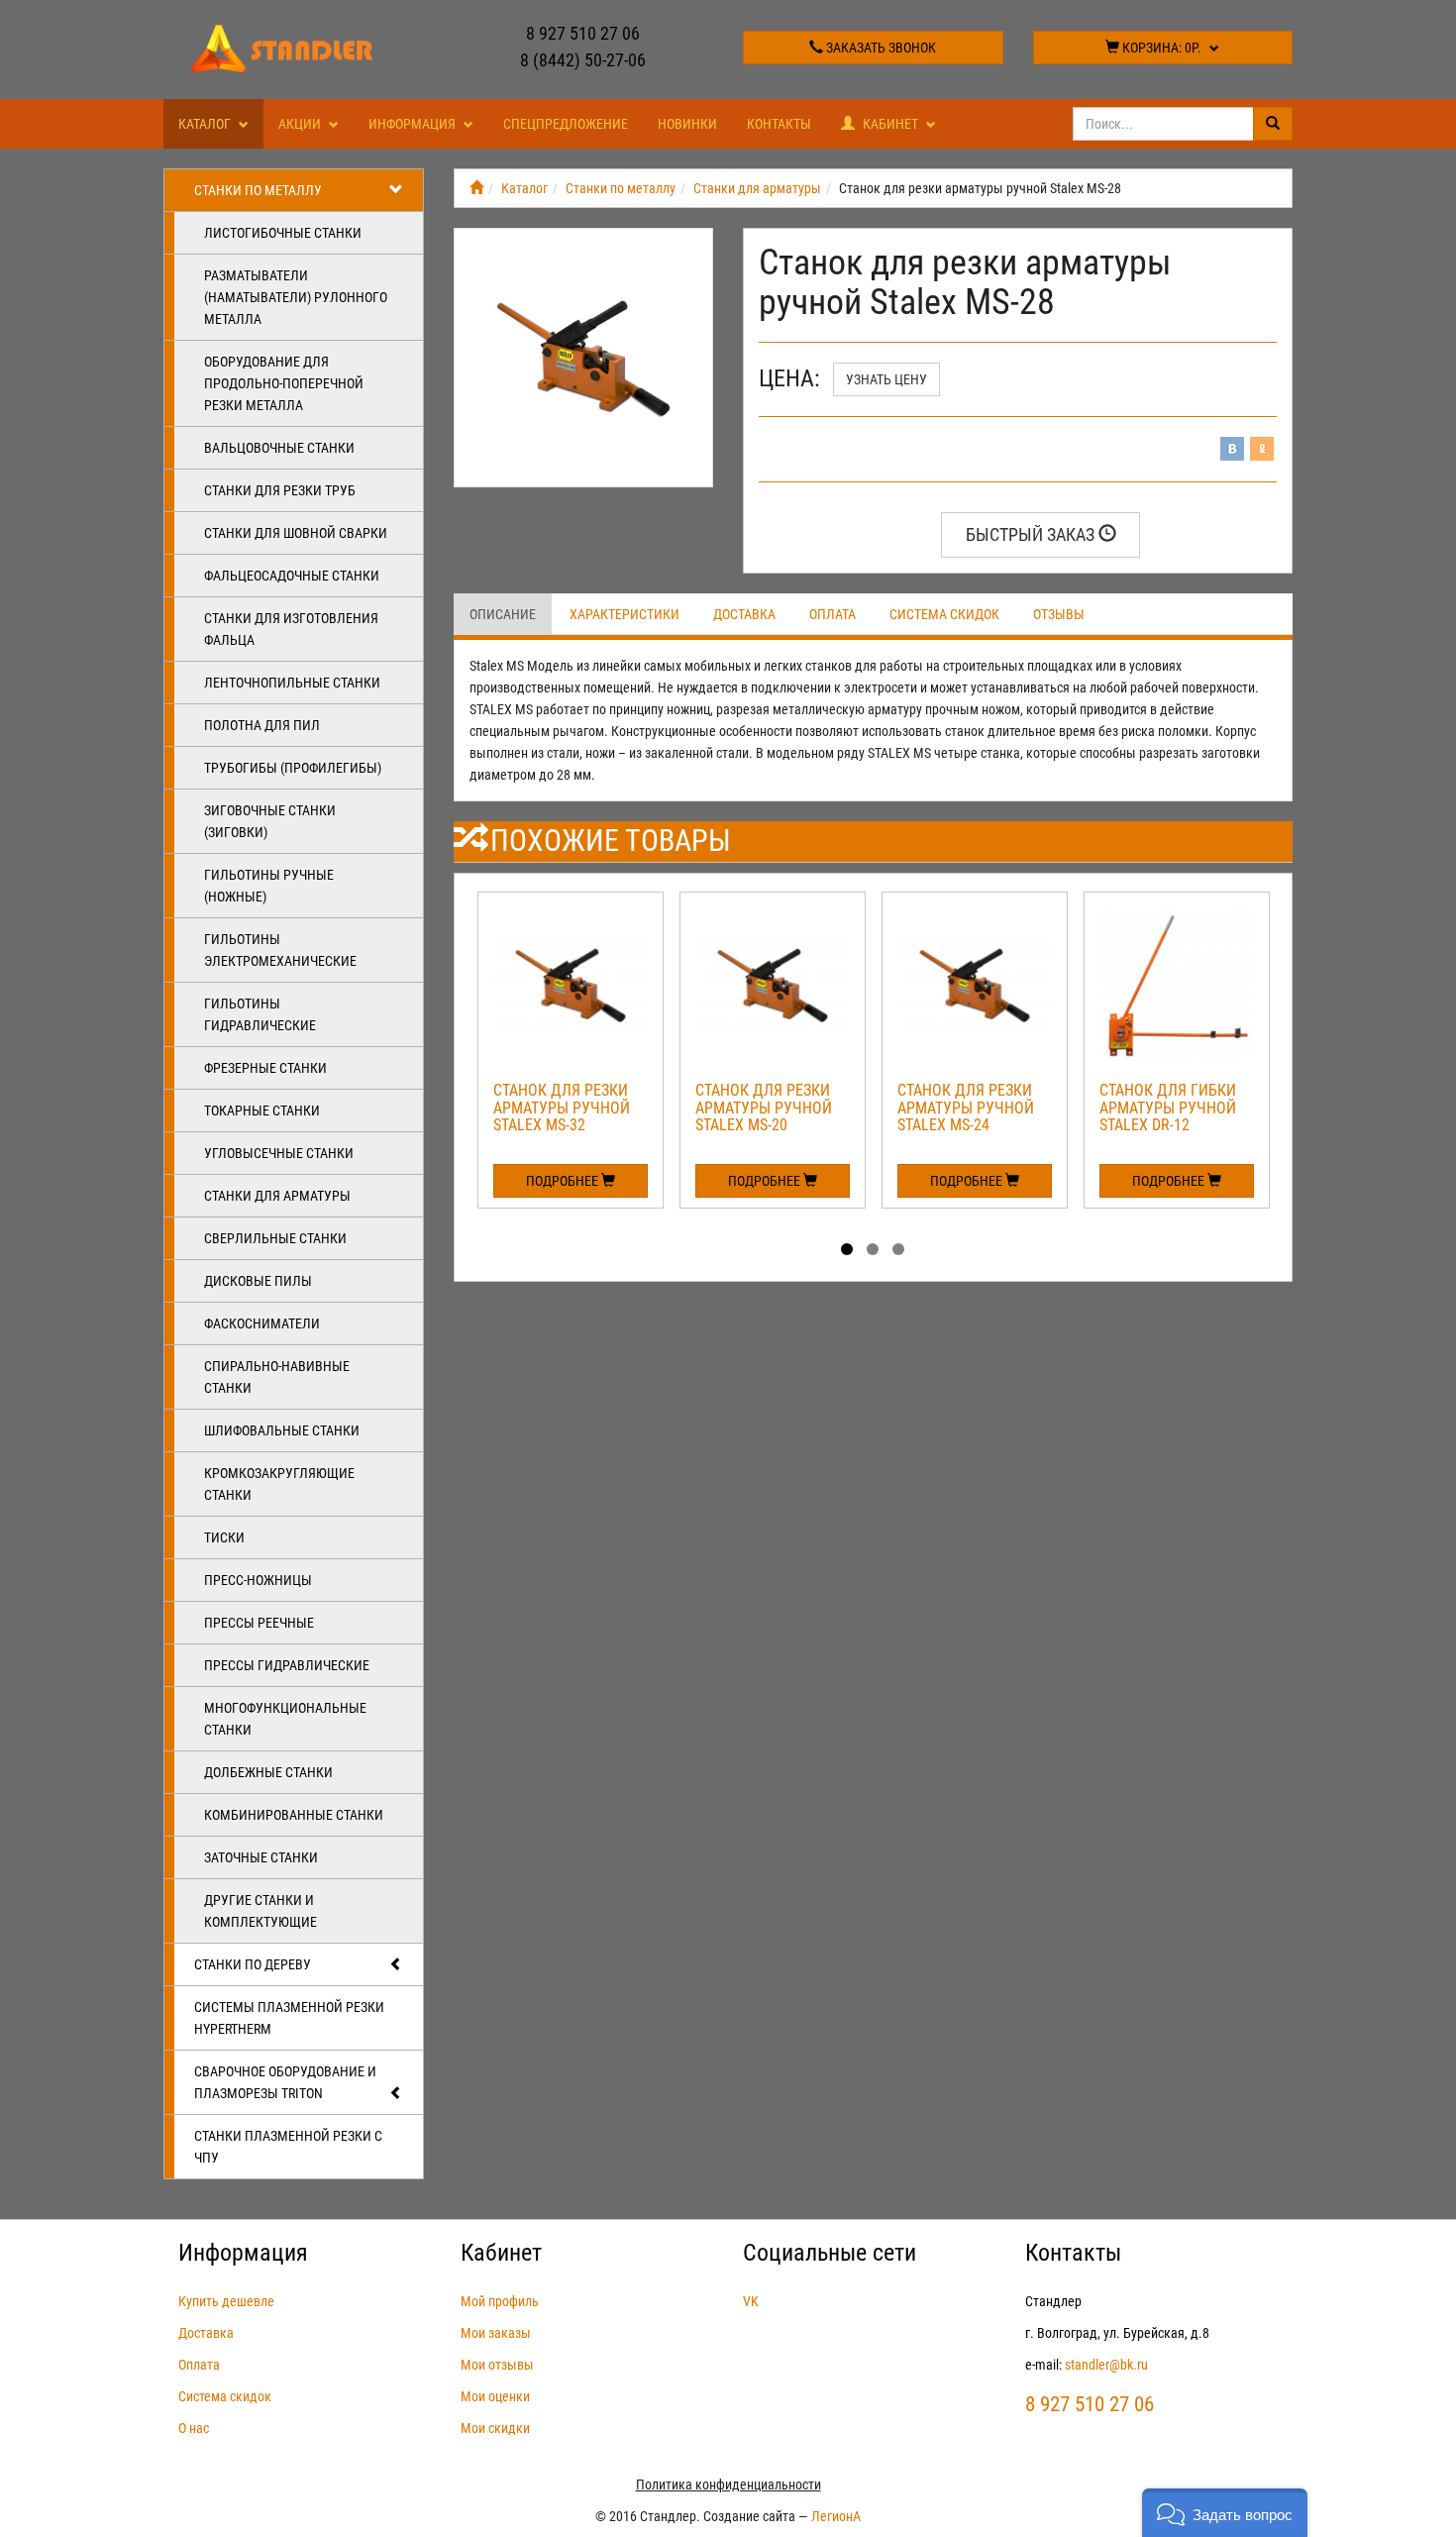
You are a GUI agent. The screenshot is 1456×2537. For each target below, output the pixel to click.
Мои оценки (495, 2396)
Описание (503, 614)
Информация (414, 124)
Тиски (224, 1537)
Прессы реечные (259, 1623)
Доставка (744, 614)
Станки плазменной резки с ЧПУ (288, 2147)
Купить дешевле (226, 2301)
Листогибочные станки (283, 233)
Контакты (779, 124)
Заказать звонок (880, 48)
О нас (194, 2428)
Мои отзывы (497, 2365)
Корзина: (1160, 48)
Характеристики (624, 614)
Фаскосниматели (262, 1323)
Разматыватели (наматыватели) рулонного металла (296, 297)
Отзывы (1059, 614)
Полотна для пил (262, 725)
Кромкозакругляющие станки (279, 1484)
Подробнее (564, 1181)
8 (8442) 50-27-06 (583, 60)
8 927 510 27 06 (583, 33)
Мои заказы (496, 2333)
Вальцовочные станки (279, 448)
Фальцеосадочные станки (292, 576)
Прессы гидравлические (287, 1665)
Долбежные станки (268, 1772)
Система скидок (944, 614)
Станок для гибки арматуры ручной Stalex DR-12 (1168, 1108)
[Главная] (476, 188)
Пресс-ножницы (258, 1580)
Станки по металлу (258, 190)
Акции (301, 124)
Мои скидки (495, 2428)
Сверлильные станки (275, 1238)
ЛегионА (836, 2516)
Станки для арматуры (277, 1196)
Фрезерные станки (265, 1068)
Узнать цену (886, 379)
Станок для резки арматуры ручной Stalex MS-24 (966, 1108)
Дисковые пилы (258, 1281)
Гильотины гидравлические (260, 1014)
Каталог (206, 124)
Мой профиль (500, 2301)
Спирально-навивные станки (277, 1377)
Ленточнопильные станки (292, 683)
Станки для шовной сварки (296, 533)
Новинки (687, 124)
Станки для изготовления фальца (291, 629)
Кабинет (890, 124)
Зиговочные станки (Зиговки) (270, 821)
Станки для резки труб (280, 490)
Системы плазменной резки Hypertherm (289, 2018)
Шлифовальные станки (282, 1430)
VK (751, 2301)
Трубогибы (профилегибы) (293, 768)
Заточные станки (261, 1857)
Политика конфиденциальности (728, 2484)
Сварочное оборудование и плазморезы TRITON (285, 2082)
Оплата (832, 614)
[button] (1225, 2513)
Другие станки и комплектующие (260, 1911)
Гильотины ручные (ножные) (269, 886)
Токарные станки (262, 1110)
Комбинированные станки (294, 1815)
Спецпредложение (566, 124)
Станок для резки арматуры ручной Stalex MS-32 (562, 1108)
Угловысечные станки (279, 1153)
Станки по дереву (253, 1964)
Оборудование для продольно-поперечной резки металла (284, 383)
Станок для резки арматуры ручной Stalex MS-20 (764, 1108)
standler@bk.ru (1106, 2365)
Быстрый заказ (1032, 534)
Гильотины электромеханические (280, 950)
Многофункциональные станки (285, 1719)
